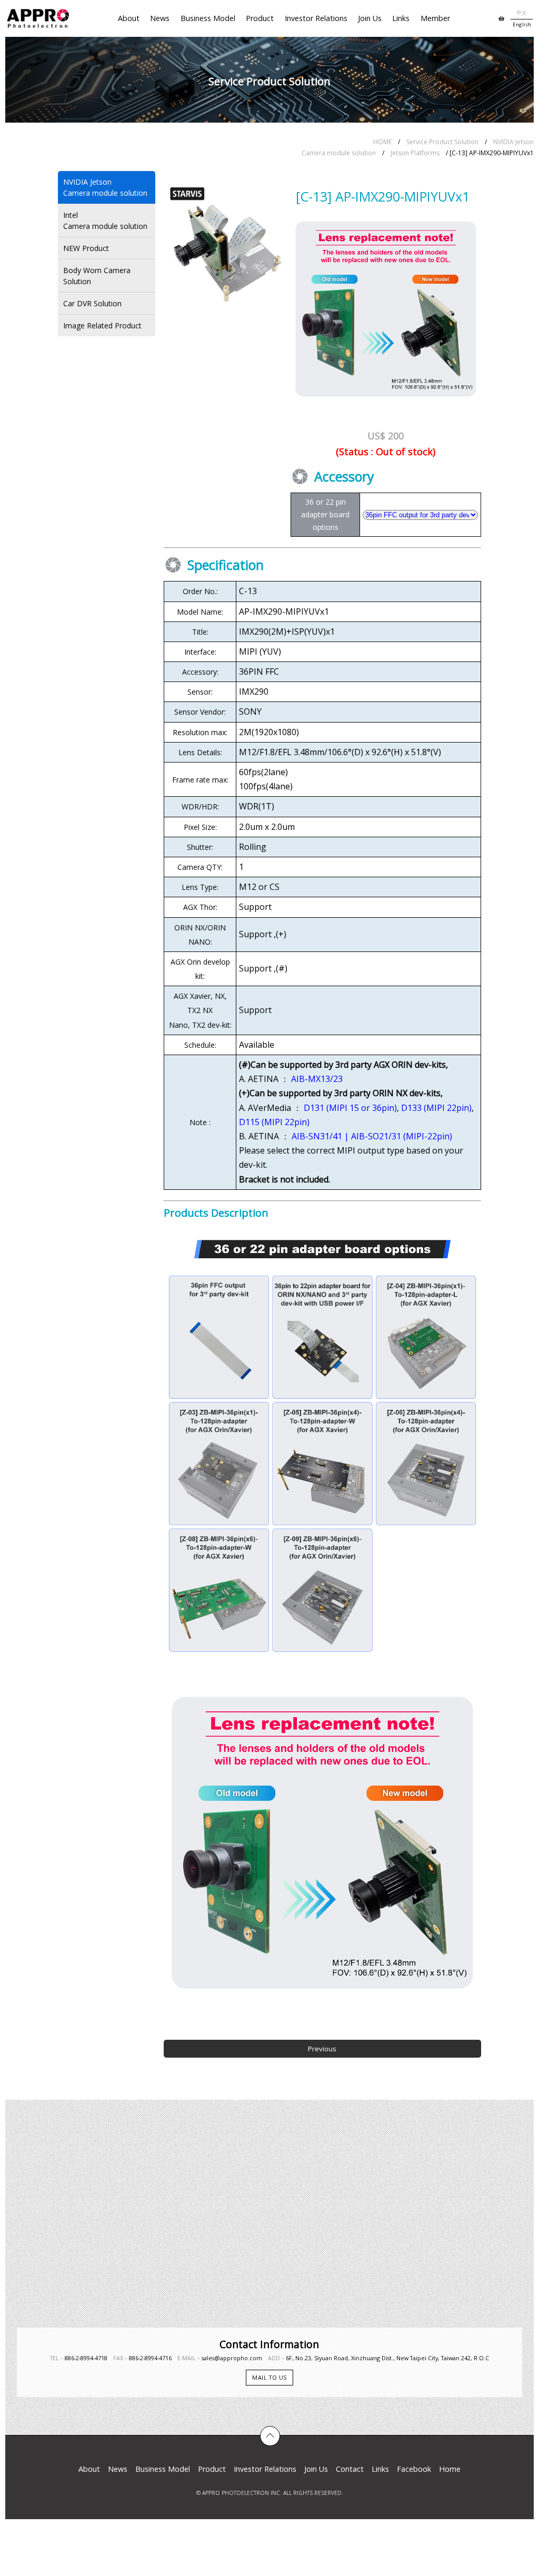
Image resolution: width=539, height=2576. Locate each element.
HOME (382, 142)
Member (435, 18)
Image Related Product (102, 325)
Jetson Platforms (415, 153)
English (522, 24)
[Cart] (501, 18)
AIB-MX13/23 (317, 1079)
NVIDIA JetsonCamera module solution (105, 187)
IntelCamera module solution (105, 220)
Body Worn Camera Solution (97, 276)
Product (260, 18)
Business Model (208, 18)
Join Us (370, 18)
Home (450, 2469)
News (160, 18)
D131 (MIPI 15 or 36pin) (350, 1108)
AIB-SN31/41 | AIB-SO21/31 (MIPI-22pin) (372, 1136)
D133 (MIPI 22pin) (436, 1108)
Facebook (414, 2469)
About (129, 18)
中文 (522, 13)
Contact (350, 2469)
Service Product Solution (442, 142)
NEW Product (86, 248)
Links (401, 18)
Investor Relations (316, 18)
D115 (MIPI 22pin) (274, 1122)
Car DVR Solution (92, 303)
